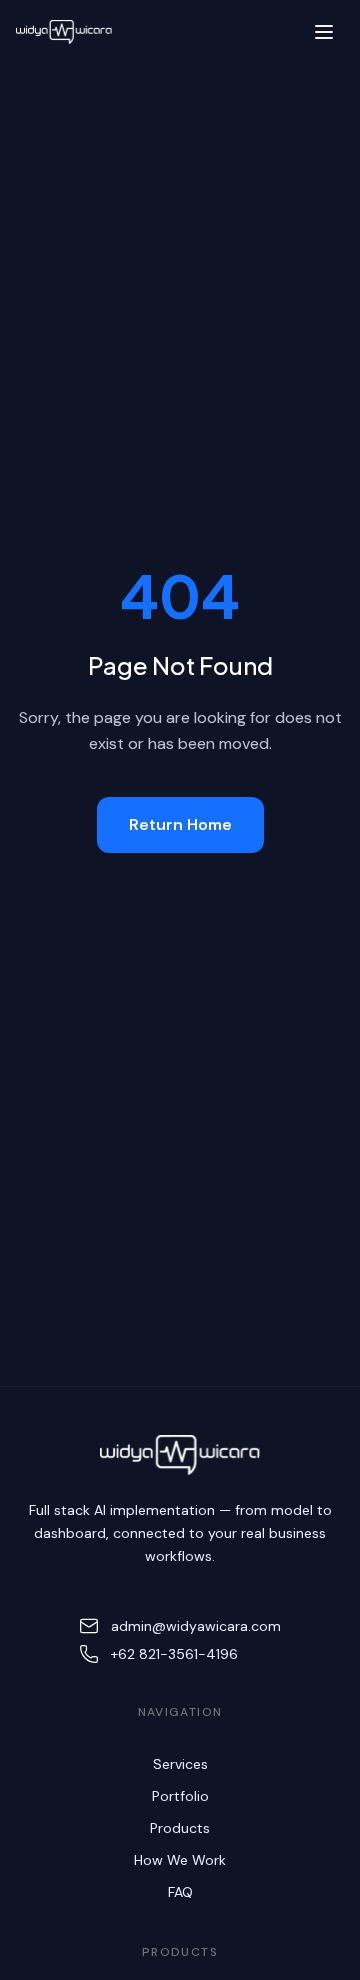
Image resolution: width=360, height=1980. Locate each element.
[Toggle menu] (324, 32)
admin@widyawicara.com (196, 1626)
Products (180, 1828)
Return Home (180, 824)
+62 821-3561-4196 (174, 1654)
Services (180, 1764)
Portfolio (180, 1796)
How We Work (180, 1860)
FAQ (180, 1892)
